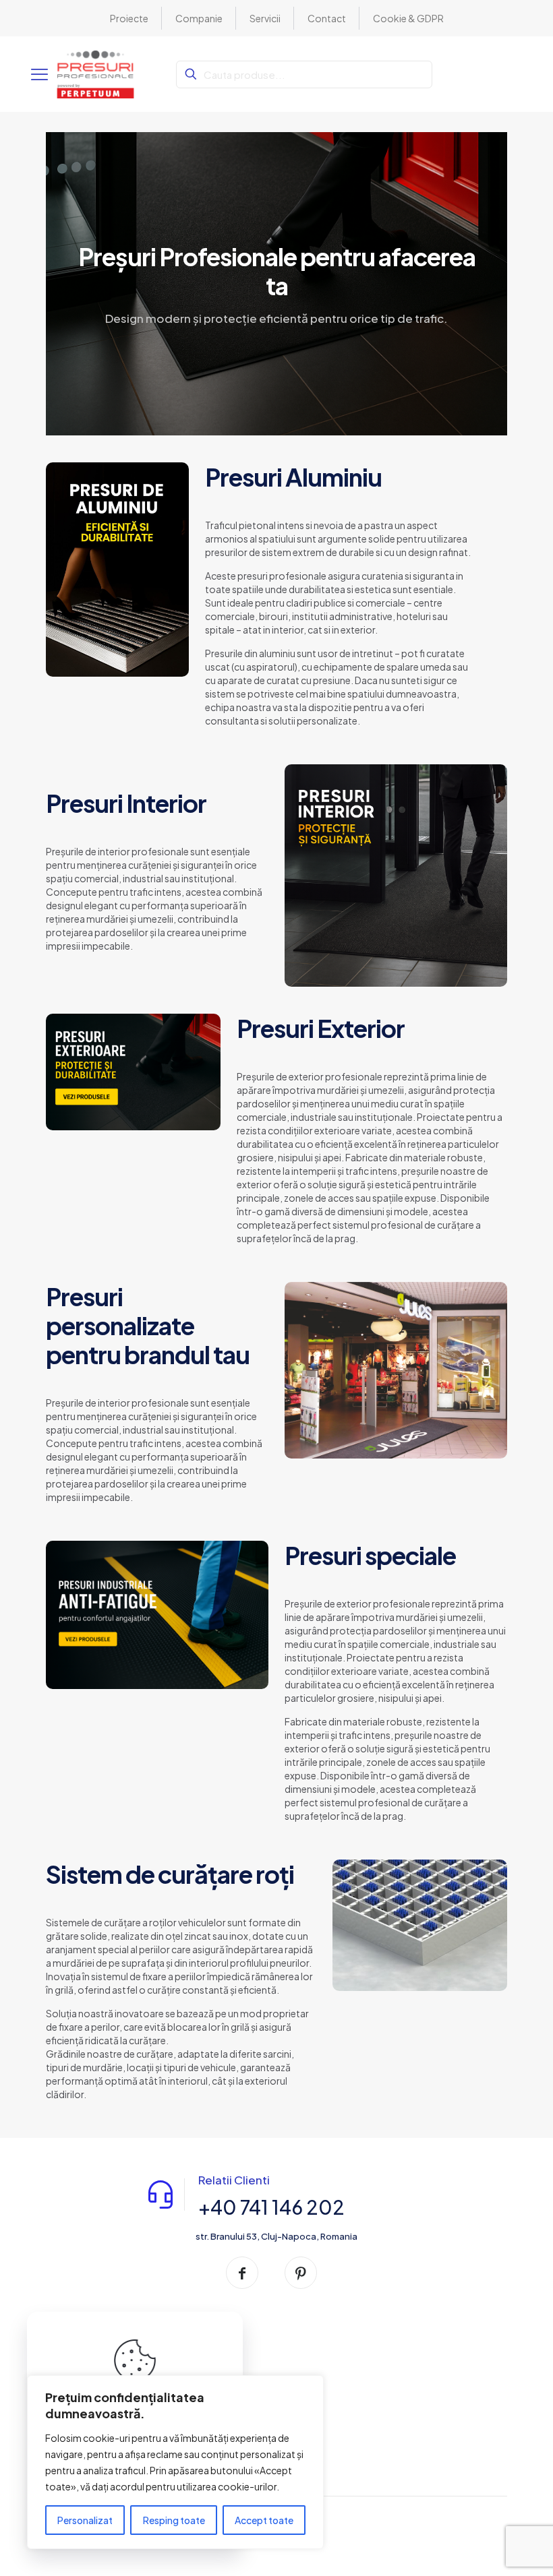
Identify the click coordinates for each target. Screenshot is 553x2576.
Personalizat (85, 2520)
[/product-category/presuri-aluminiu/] (117, 570)
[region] (175, 2462)
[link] (117, 570)
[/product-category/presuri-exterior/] (133, 1072)
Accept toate (264, 2520)
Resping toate (174, 2520)
